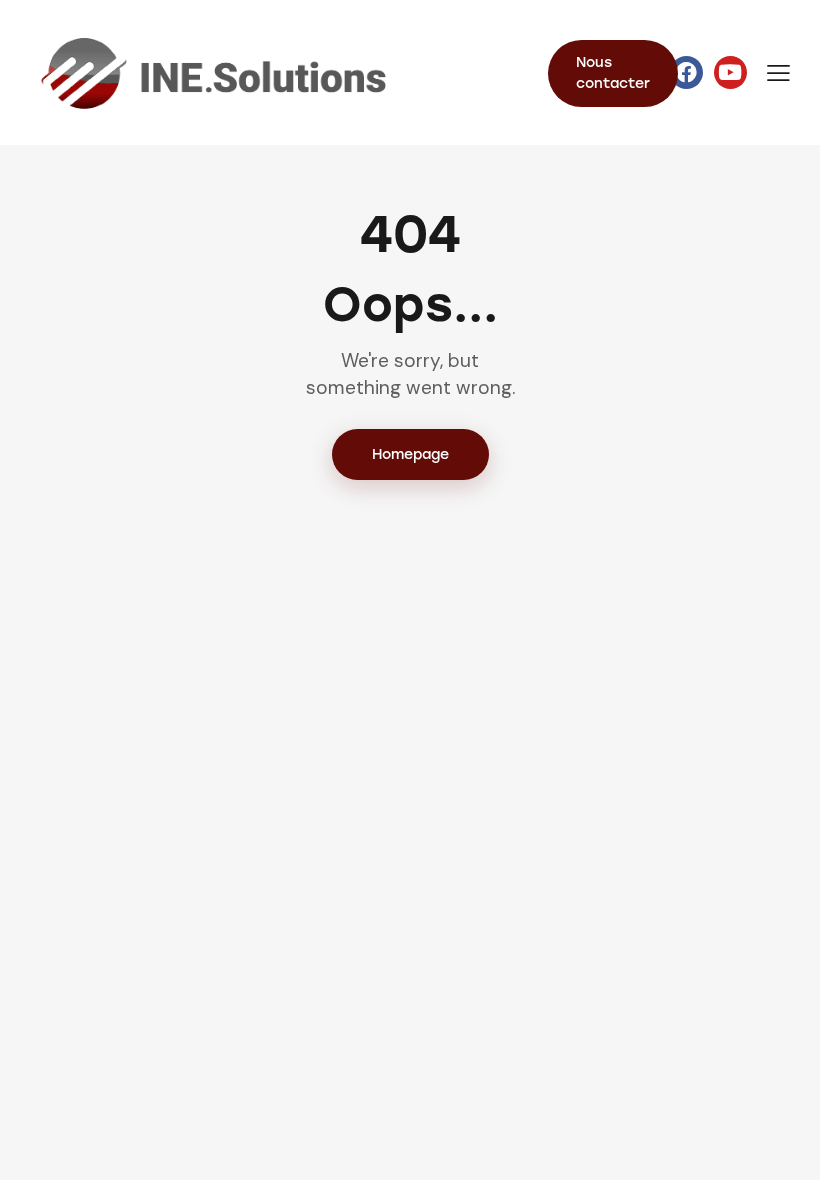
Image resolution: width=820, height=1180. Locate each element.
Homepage (410, 454)
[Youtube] (730, 72)
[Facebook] (686, 72)
